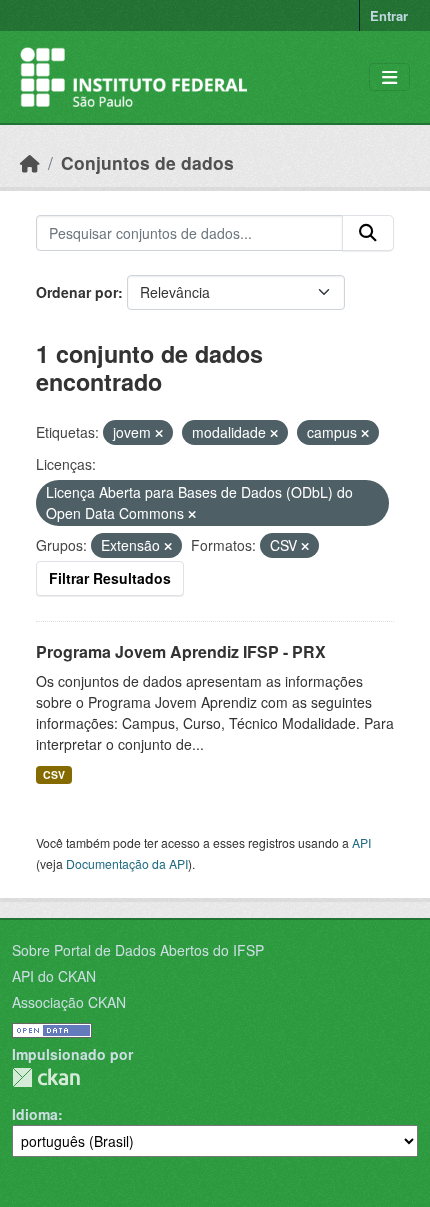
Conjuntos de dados (147, 162)
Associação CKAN (69, 1002)
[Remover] (159, 433)
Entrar (389, 15)
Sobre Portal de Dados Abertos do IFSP (138, 950)
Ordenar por (77, 292)
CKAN (46, 1077)
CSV (54, 774)
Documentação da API (127, 863)
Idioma (35, 1114)
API (361, 842)
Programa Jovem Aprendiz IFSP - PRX (181, 651)
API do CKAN (54, 976)
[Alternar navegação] (389, 77)
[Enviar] (368, 233)
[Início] (30, 162)
